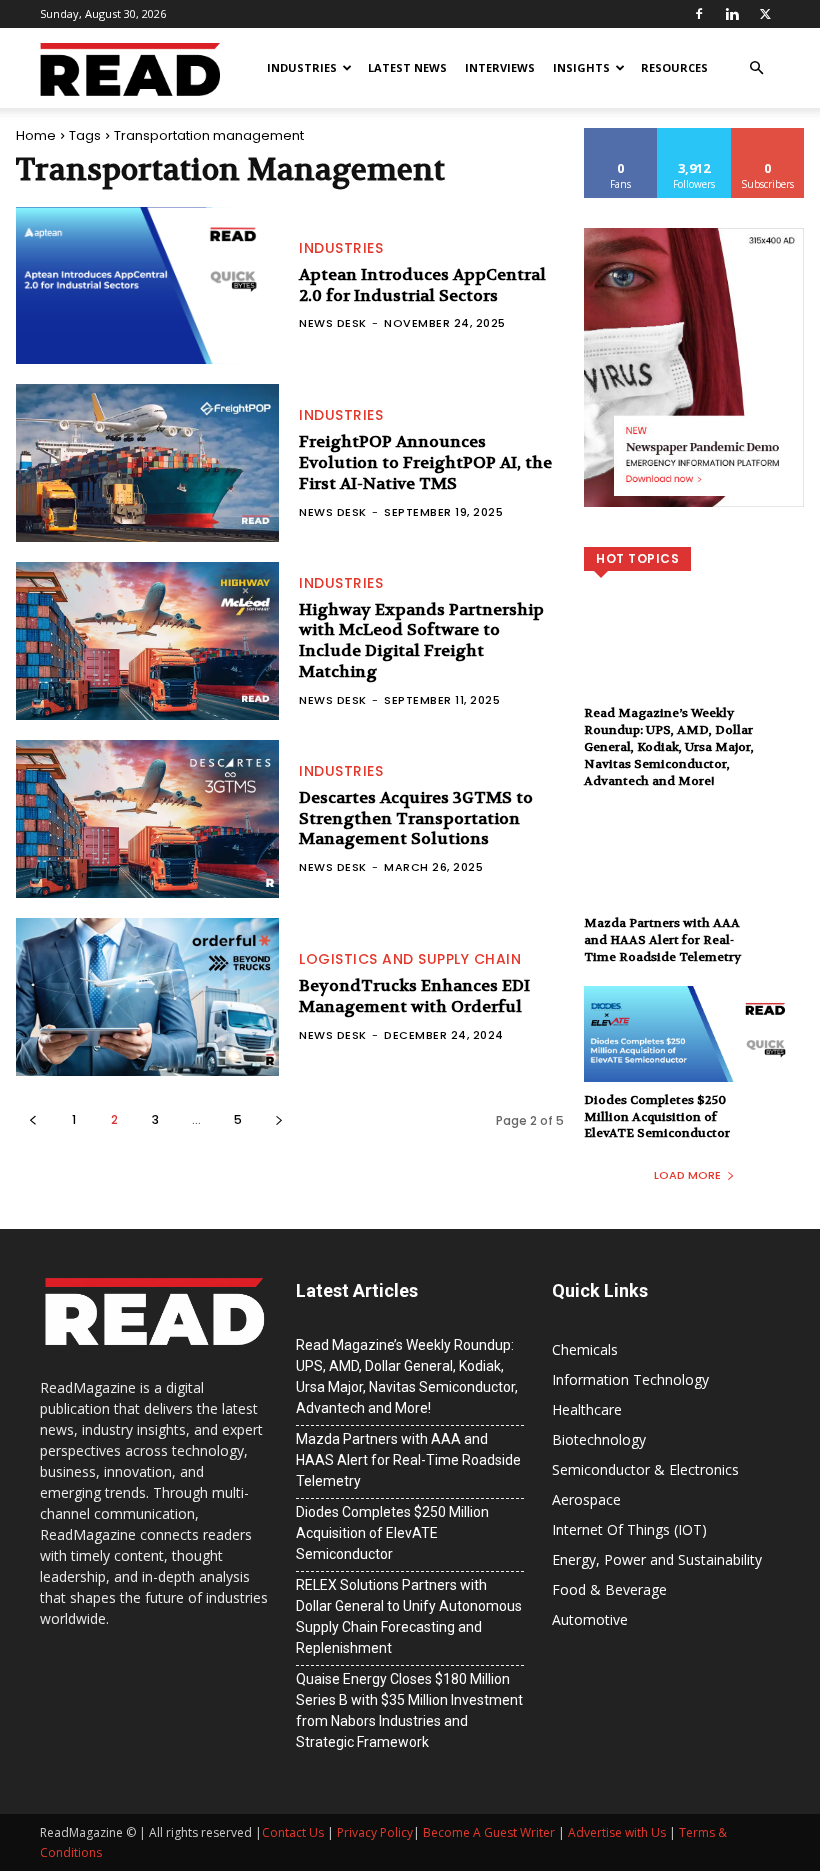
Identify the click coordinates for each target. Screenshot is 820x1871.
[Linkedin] (732, 14)
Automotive (590, 1619)
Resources (674, 67)
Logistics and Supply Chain (410, 959)
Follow (694, 135)
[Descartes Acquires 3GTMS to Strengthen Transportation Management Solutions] (147, 819)
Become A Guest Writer (489, 1832)
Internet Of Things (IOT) (629, 1529)
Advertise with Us (617, 1832)
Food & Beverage (609, 1589)
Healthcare (587, 1409)
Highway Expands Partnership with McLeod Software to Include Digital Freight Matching (421, 640)
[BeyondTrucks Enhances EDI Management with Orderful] (147, 997)
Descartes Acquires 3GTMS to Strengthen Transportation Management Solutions (416, 818)
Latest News (407, 67)
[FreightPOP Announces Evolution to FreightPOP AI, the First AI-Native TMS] (147, 463)
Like (621, 135)
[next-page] (278, 1119)
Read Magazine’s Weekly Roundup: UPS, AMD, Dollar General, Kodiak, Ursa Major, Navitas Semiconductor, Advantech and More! (669, 746)
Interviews (500, 67)
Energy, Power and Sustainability (657, 1559)
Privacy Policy (375, 1832)
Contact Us (293, 1832)
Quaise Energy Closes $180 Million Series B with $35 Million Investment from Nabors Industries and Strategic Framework (409, 1710)
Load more (687, 1175)
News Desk (333, 323)
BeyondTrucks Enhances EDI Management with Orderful (414, 996)
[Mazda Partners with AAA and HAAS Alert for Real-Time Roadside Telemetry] (694, 875)
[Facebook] (699, 14)
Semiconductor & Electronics (645, 1469)
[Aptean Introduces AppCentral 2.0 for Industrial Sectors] (147, 286)
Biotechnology (599, 1439)
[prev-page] (32, 1119)
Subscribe (768, 135)
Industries (302, 67)
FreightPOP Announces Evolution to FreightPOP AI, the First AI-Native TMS (425, 462)
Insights (581, 67)
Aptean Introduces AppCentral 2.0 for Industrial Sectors (422, 285)
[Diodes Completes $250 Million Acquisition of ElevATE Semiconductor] (694, 1052)
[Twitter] (765, 14)
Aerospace (586, 1499)
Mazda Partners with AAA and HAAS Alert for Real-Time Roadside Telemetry (662, 940)
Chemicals (585, 1349)
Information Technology (630, 1379)
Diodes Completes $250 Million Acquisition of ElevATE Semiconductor (657, 1117)
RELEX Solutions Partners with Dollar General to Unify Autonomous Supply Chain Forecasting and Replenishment (409, 1616)
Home (36, 135)
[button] (756, 68)
